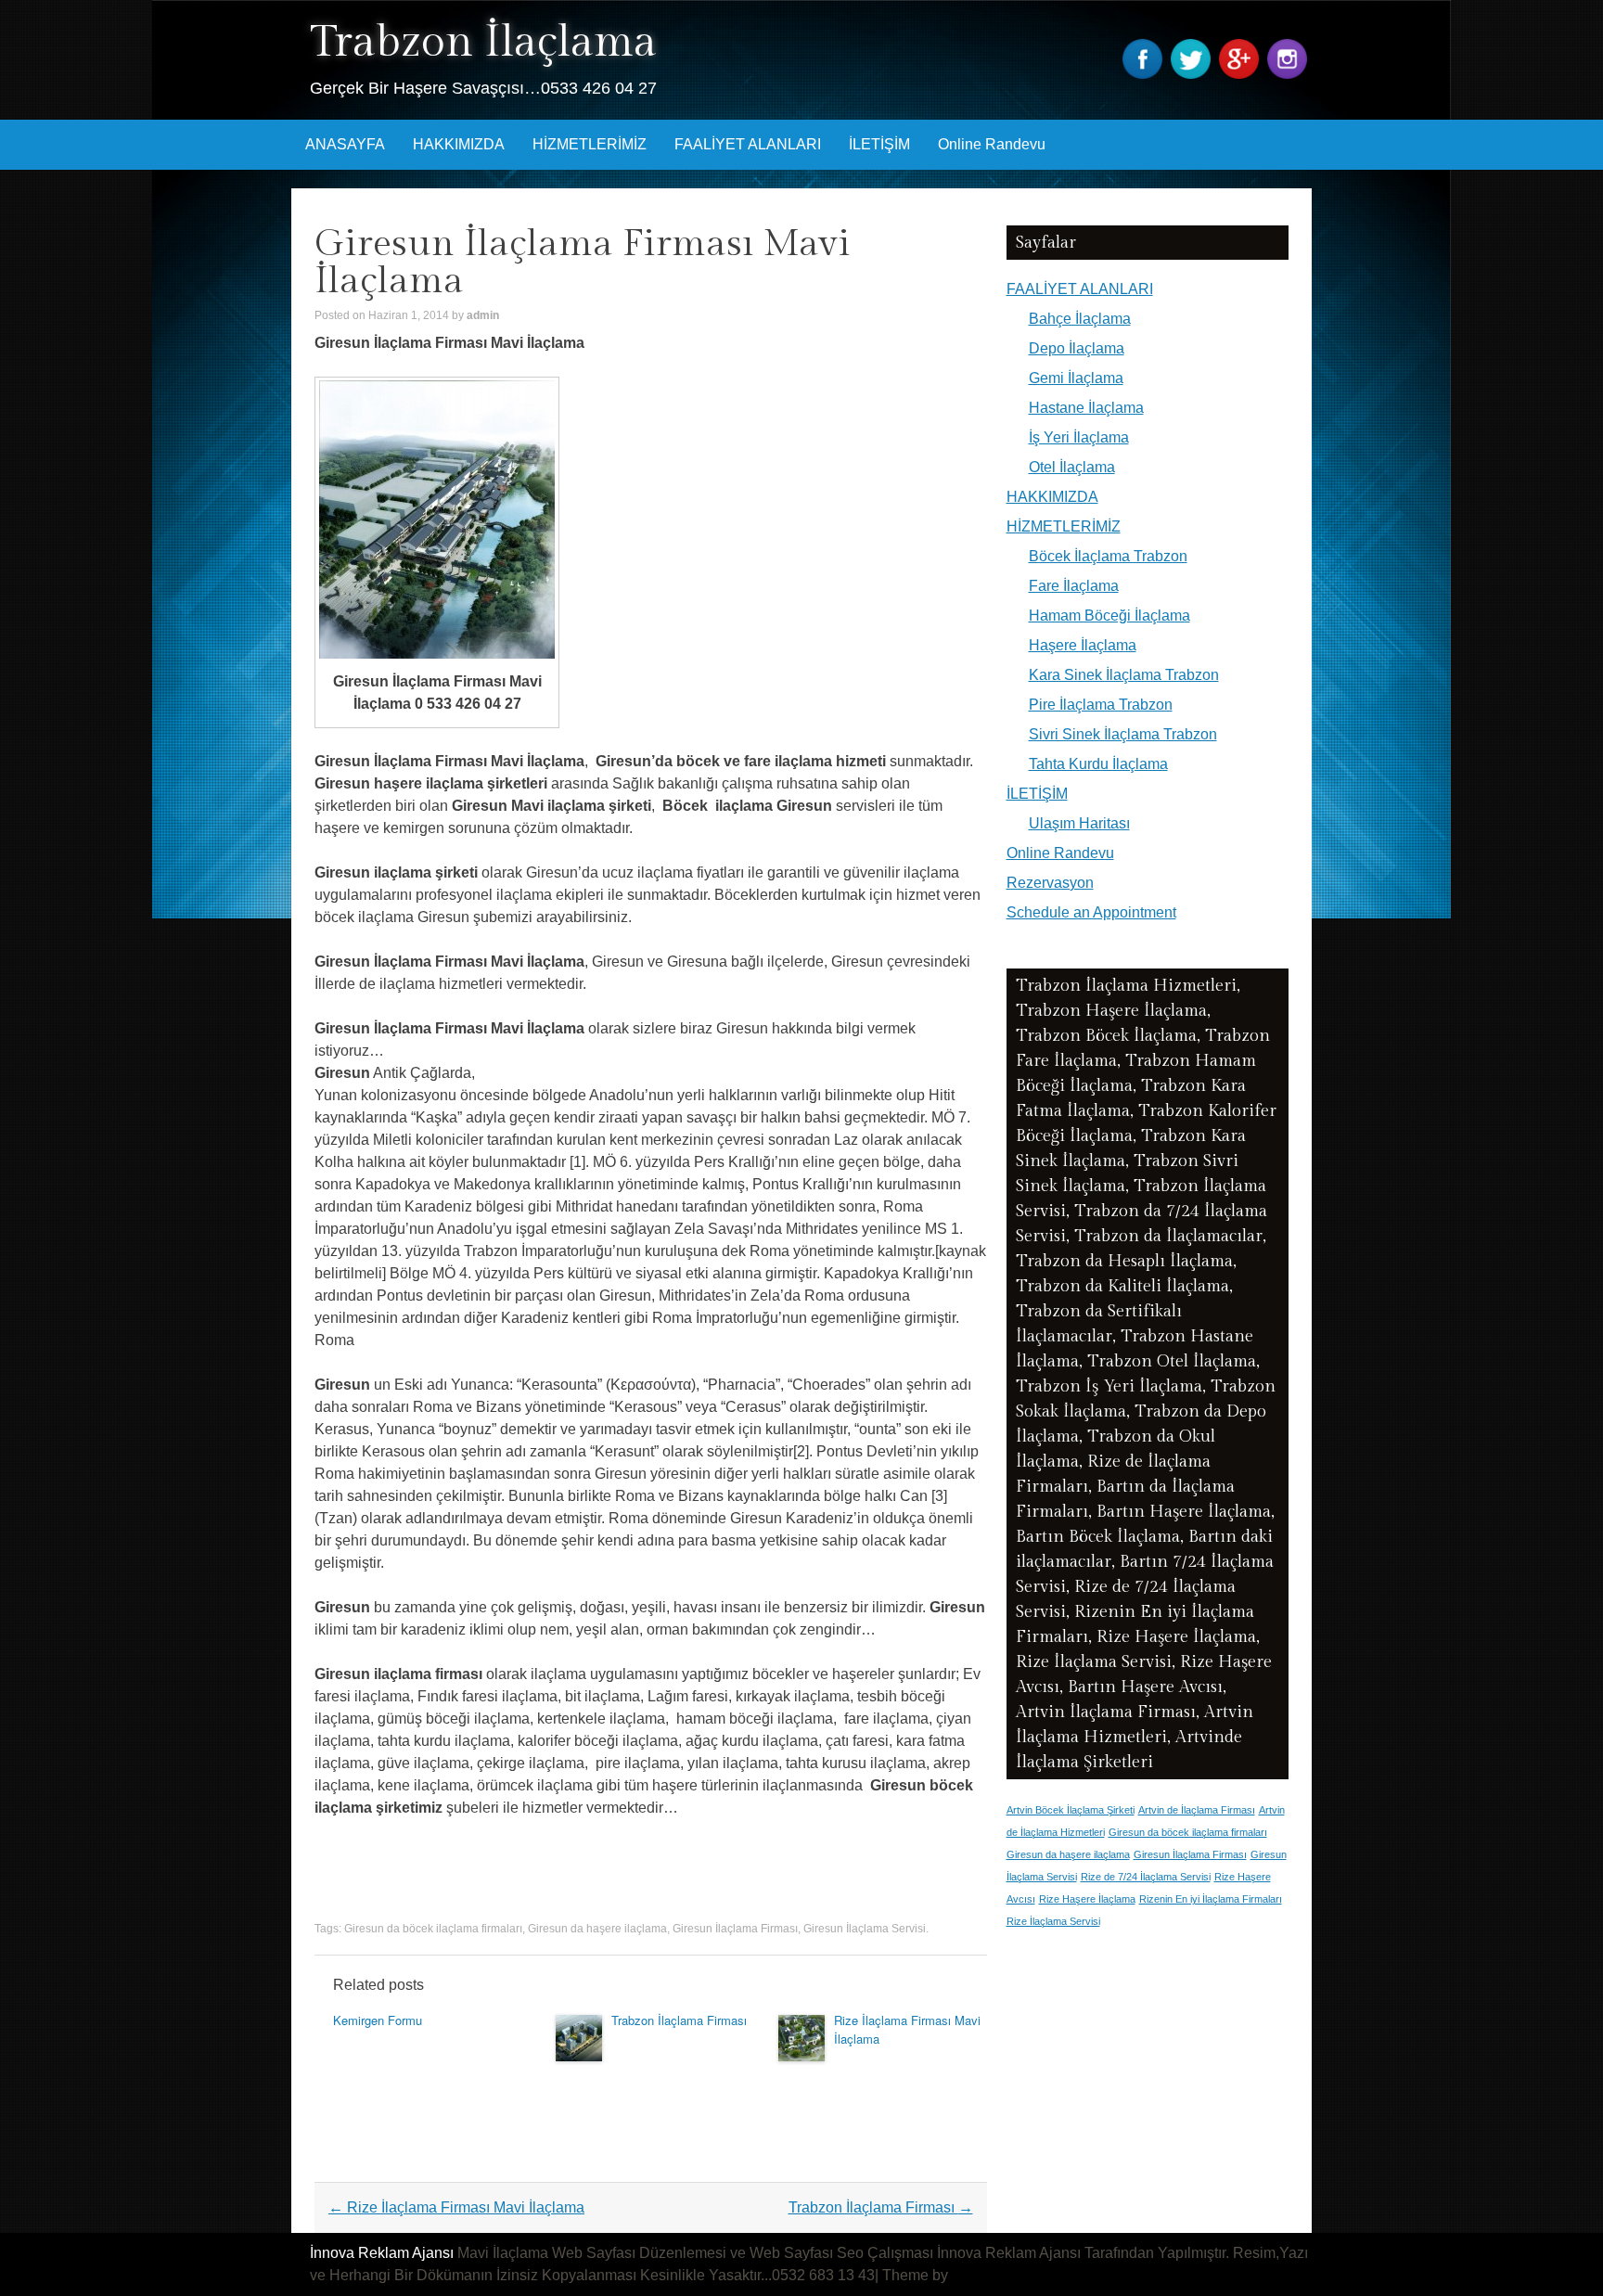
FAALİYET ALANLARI (748, 144)
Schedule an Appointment (1091, 912)
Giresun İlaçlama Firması (735, 1929)
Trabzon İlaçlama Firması (679, 2020)
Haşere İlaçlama (1083, 645)
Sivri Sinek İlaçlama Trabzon (1123, 734)
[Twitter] (1193, 74)
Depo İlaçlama (1077, 348)
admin (483, 315)
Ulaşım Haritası (1079, 823)
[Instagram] (1289, 74)
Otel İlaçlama (1072, 467)
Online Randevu (992, 144)
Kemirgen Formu (378, 2020)
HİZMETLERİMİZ (590, 144)
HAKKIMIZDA (459, 144)
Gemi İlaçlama (1076, 378)
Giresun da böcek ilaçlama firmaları (433, 1929)
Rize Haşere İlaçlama (1087, 1899)
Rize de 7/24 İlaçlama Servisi (1146, 1877)
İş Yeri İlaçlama (1079, 437)
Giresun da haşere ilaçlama (597, 1929)
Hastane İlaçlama (1086, 408)
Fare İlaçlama (1074, 586)
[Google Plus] (1241, 74)
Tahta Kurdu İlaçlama (1098, 764)
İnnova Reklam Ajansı (382, 2253)
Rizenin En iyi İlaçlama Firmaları (1211, 1899)
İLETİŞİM (879, 144)
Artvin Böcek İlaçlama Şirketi (1071, 1810)
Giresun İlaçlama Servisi (865, 1929)
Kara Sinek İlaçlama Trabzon (1124, 675)
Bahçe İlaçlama (1080, 319)
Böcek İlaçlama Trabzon (1108, 556)
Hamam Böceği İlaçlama (1109, 616)
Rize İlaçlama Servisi (1053, 1921)
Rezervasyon (1050, 883)
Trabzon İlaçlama (483, 42)
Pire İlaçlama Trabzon (1101, 705)
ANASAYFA (345, 144)
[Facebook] (1145, 74)
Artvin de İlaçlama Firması (1197, 1810)
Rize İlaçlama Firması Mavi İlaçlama (456, 2207)
